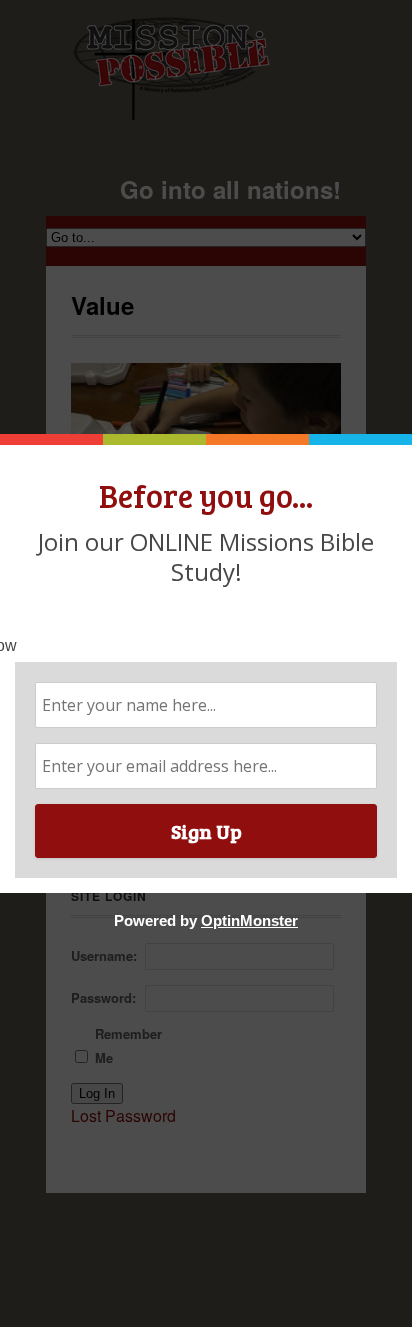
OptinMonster (249, 920)
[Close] (385, 439)
